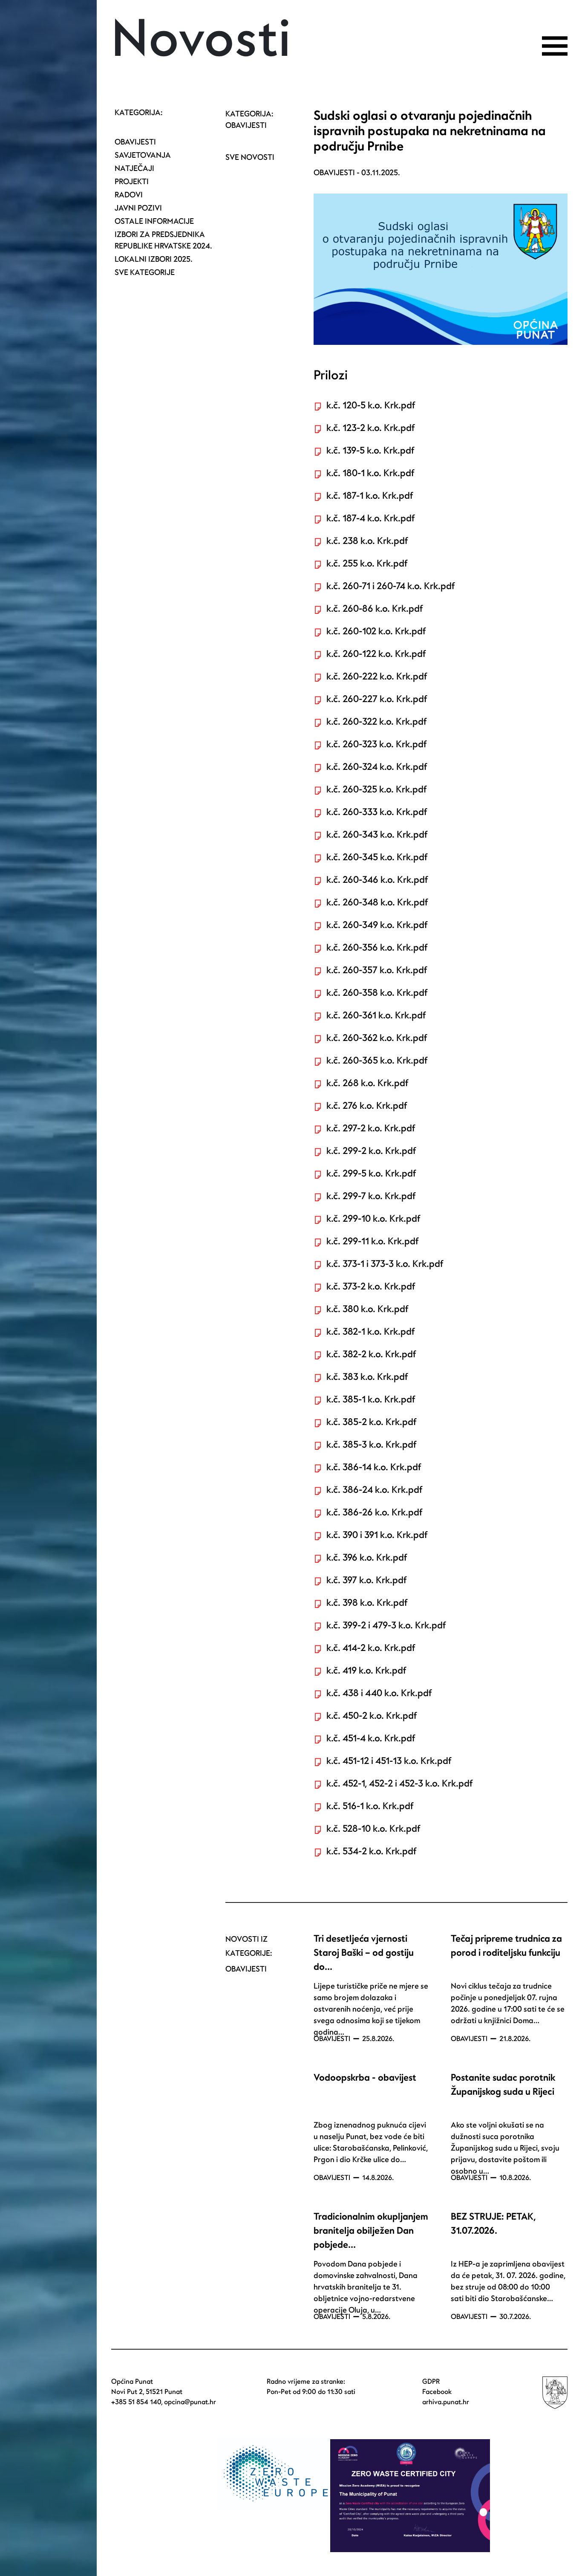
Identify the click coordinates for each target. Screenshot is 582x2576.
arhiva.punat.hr (446, 2402)
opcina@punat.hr (190, 2402)
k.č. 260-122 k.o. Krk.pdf (376, 654)
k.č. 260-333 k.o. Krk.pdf (377, 812)
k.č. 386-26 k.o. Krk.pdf (374, 1512)
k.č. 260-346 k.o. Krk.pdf (377, 880)
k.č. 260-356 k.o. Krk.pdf (377, 948)
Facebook (437, 2392)
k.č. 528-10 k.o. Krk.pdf (373, 1829)
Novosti (201, 40)
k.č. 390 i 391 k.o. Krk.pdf (377, 1535)
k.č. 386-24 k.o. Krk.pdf (374, 1490)
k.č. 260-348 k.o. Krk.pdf (377, 902)
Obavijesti (135, 142)
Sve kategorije (145, 273)
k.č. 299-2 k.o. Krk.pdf (371, 1151)
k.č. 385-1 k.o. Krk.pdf (371, 1399)
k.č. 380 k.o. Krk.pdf (367, 1309)
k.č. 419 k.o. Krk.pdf (366, 1671)
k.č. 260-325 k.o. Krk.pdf (376, 789)
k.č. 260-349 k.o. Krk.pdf (377, 925)
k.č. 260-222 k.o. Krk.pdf (377, 677)
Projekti (132, 182)
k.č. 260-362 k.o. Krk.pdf (377, 1038)
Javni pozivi (138, 208)
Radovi (129, 195)
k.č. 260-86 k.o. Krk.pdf (375, 609)
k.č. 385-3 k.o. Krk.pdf (371, 1445)
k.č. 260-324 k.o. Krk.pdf (377, 767)
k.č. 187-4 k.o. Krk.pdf (370, 518)
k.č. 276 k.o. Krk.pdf (367, 1106)
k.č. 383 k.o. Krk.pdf (367, 1377)
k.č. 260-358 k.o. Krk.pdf (377, 993)
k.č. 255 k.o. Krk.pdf (367, 564)
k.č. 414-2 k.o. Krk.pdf (371, 1648)
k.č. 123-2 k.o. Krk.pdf (370, 428)
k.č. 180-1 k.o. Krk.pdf (370, 473)
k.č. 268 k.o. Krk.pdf (367, 1083)
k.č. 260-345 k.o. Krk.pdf (377, 857)
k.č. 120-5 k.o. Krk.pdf (371, 405)
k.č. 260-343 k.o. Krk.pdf (377, 835)
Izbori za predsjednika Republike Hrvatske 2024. (163, 240)
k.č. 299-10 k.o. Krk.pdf (373, 1219)
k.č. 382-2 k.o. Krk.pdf (371, 1354)
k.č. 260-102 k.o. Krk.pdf (376, 631)
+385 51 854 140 (136, 2402)
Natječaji (134, 169)
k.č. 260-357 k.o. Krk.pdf (377, 970)
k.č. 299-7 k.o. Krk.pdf (371, 1196)
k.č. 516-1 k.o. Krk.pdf (370, 1806)
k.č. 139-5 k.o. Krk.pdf (370, 451)
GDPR (431, 2382)
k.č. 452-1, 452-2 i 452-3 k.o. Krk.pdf (399, 1784)
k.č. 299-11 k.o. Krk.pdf (372, 1241)
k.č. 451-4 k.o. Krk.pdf (371, 1738)
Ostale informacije (154, 221)
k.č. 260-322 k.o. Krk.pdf (376, 722)
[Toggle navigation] (555, 46)
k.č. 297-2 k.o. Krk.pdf (371, 1128)
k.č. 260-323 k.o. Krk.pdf (376, 744)
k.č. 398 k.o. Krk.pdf (367, 1603)
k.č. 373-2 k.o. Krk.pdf (371, 1287)
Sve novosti (250, 158)
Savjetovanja (143, 155)
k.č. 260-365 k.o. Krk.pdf (377, 1061)
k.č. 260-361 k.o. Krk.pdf (376, 1015)
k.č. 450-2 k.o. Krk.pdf (372, 1716)
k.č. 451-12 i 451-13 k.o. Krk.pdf (389, 1761)
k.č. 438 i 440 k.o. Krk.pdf (379, 1693)
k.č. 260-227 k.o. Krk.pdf (377, 699)
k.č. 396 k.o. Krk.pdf (367, 1558)
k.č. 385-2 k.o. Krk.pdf (371, 1422)
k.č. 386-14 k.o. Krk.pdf (374, 1467)
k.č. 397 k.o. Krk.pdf (366, 1580)
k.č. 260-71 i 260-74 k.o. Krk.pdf (390, 586)
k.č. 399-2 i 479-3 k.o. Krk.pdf (386, 1625)
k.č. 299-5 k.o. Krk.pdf (371, 1174)
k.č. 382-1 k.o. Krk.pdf (370, 1332)
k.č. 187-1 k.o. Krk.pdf (370, 496)
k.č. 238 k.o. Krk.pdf (367, 541)
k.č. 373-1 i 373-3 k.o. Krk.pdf (385, 1264)
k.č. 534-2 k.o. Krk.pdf (371, 1851)
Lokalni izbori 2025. (154, 259)
